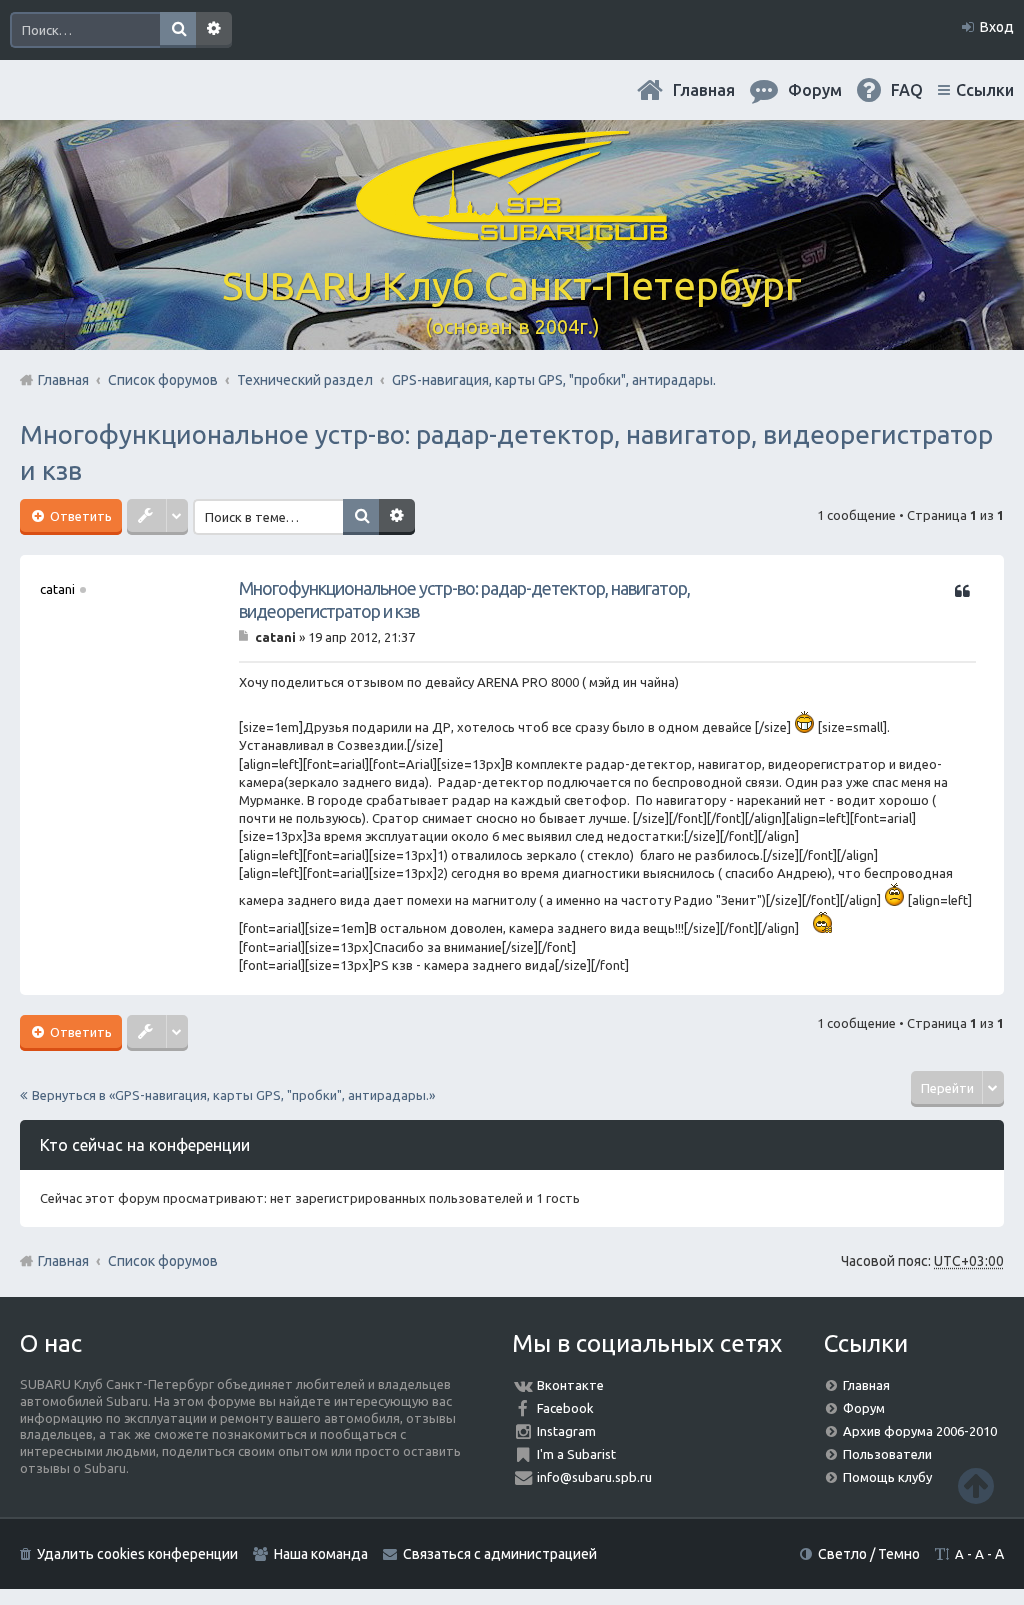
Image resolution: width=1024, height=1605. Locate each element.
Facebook (565, 1408)
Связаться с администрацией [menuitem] (500, 1554)
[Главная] (512, 229)
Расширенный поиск (214, 30)
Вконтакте (570, 1385)
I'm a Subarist (576, 1454)
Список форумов (163, 1261)
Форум (864, 1408)
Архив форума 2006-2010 (920, 1431)
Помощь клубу (887, 1477)
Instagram (566, 1431)
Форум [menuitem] (815, 90)
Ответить (79, 516)
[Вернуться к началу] (976, 1485)
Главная (704, 90)
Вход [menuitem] (997, 27)
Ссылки (985, 90)
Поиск (178, 30)
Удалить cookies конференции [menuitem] (137, 1554)
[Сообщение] (245, 637)
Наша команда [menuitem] (321, 1554)
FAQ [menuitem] (907, 90)
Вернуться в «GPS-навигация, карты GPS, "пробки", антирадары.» (233, 1095)
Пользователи (887, 1454)
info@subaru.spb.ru (594, 1477)
